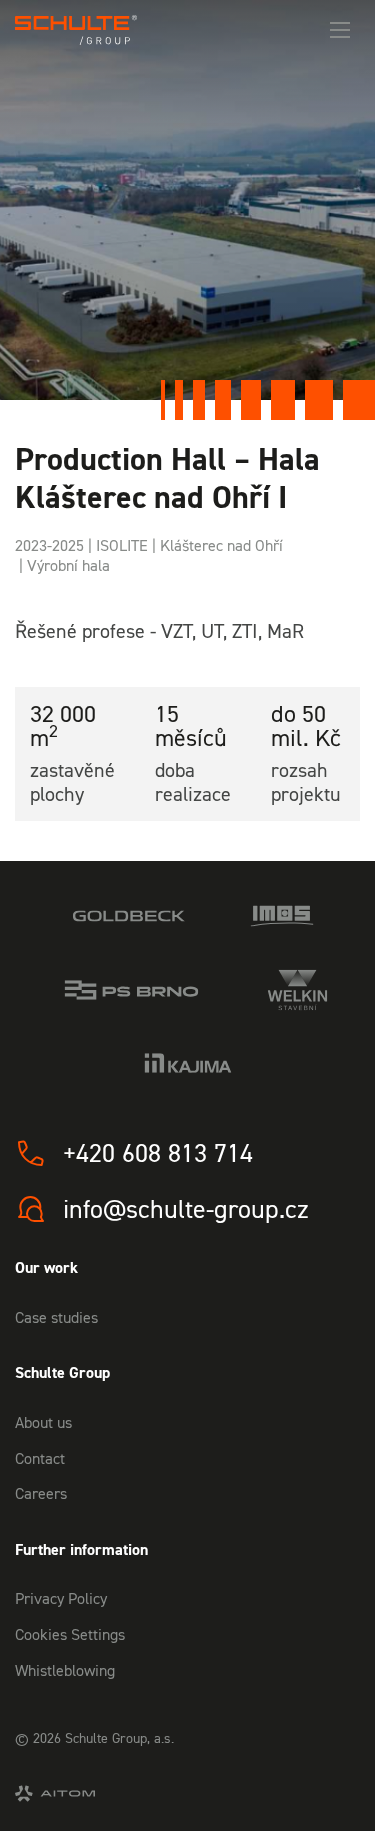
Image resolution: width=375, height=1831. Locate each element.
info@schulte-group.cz (186, 1209)
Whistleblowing (65, 1670)
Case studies (56, 1317)
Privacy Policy (61, 1598)
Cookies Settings (70, 1634)
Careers (41, 1493)
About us (43, 1422)
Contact (40, 1458)
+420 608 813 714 (158, 1153)
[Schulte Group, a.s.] (76, 30)
